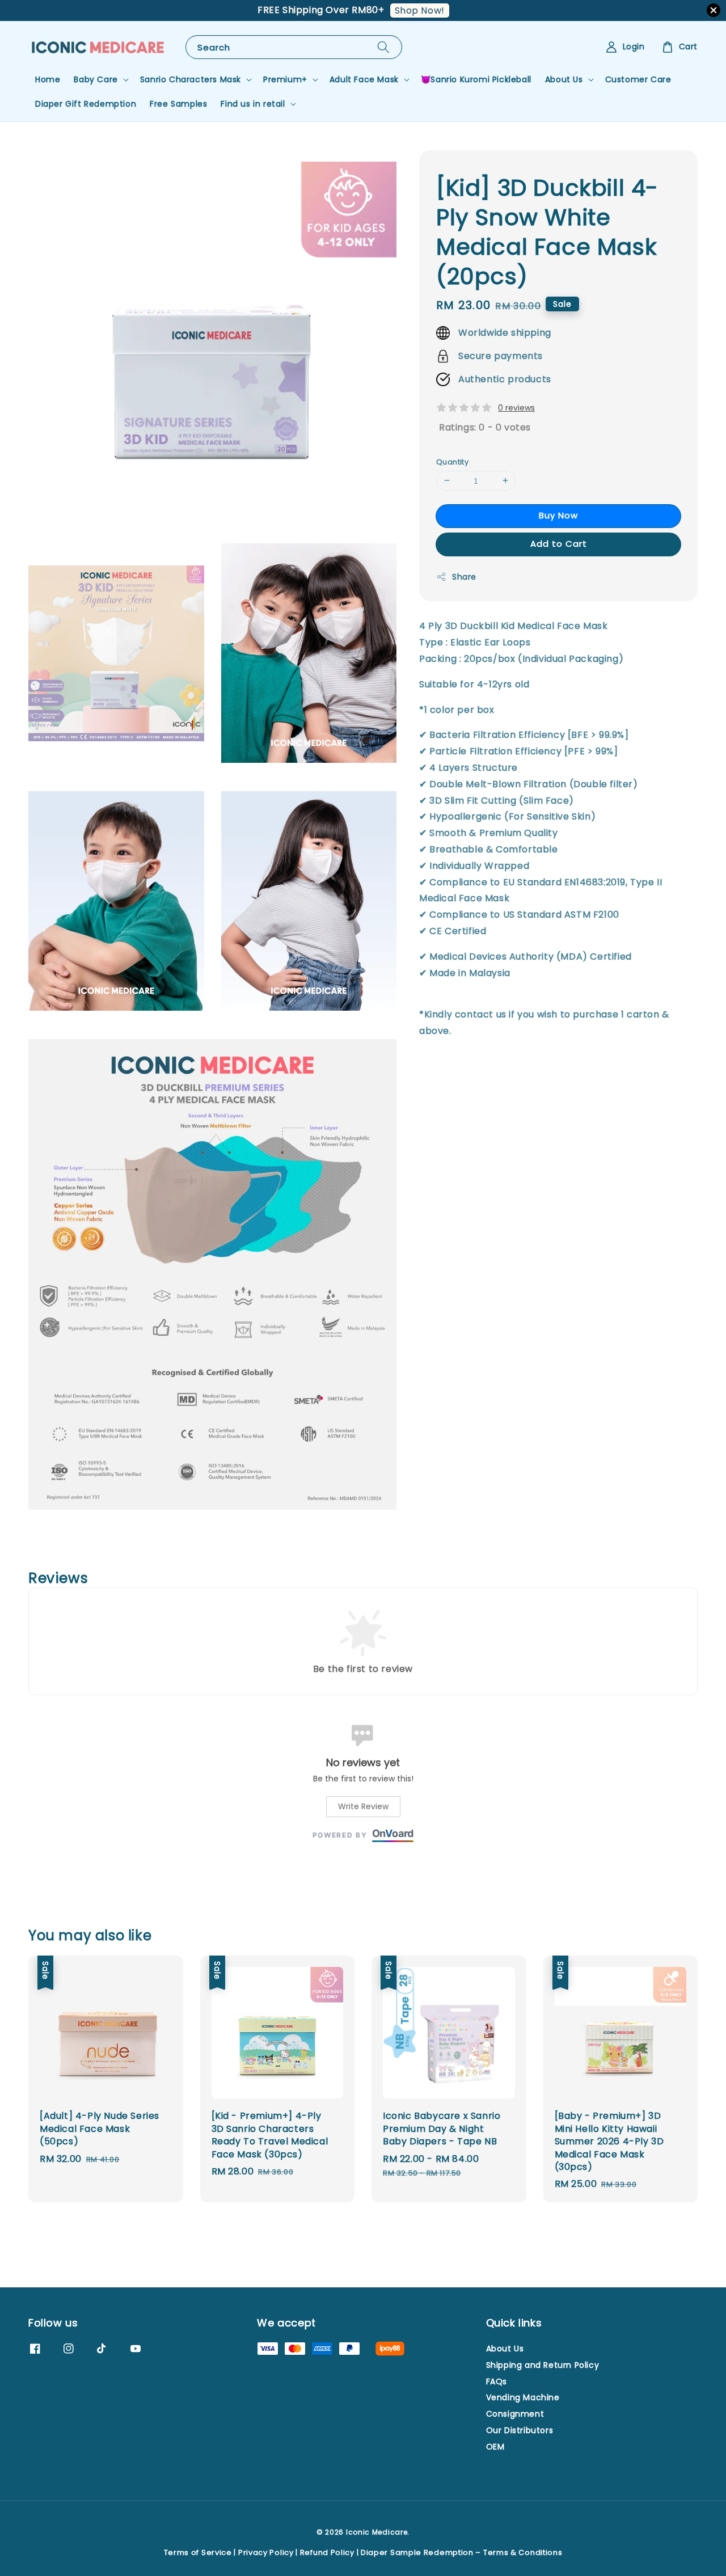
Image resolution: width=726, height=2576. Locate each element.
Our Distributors (520, 2430)
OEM (495, 2447)
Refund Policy (327, 2552)
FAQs (497, 2381)
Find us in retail (253, 104)
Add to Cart (559, 544)
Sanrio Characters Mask (191, 79)
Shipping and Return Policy (543, 2365)
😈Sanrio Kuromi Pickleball (476, 79)
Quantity (452, 461)
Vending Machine (523, 2397)
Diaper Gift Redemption (86, 104)
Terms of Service (198, 2552)
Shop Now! (420, 10)
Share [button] (464, 577)
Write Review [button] (363, 1806)
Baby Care (96, 79)
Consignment (515, 2414)
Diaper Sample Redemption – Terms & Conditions (462, 2552)
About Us (564, 79)
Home (48, 79)
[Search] (383, 47)
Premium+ (285, 79)
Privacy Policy (266, 2552)
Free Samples (178, 104)
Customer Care (638, 79)
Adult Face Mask (364, 79)
